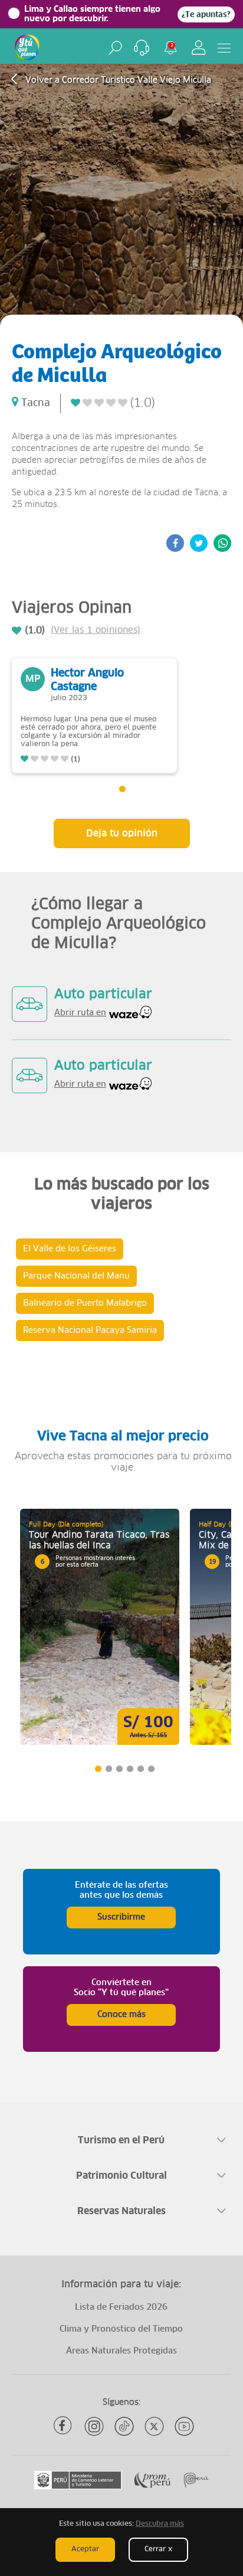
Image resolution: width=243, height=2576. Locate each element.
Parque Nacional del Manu (76, 1276)
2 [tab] (108, 1769)
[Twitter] (154, 2426)
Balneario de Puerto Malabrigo (85, 1303)
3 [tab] (119, 1769)
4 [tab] (129, 1769)
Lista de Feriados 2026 (121, 2307)
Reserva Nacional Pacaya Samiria (90, 1331)
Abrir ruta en (80, 1013)
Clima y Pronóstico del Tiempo (121, 2329)
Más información (100, 1627)
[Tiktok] (124, 2426)
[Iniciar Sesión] (199, 48)
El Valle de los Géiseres (70, 1249)
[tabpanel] (94, 716)
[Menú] (224, 48)
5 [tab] (140, 1769)
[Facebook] (64, 2426)
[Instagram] (94, 2426)
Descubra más (160, 2524)
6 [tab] (151, 1769)
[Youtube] (184, 2426)
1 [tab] (122, 789)
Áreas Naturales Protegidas (121, 2351)
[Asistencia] (142, 48)
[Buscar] (115, 48)
